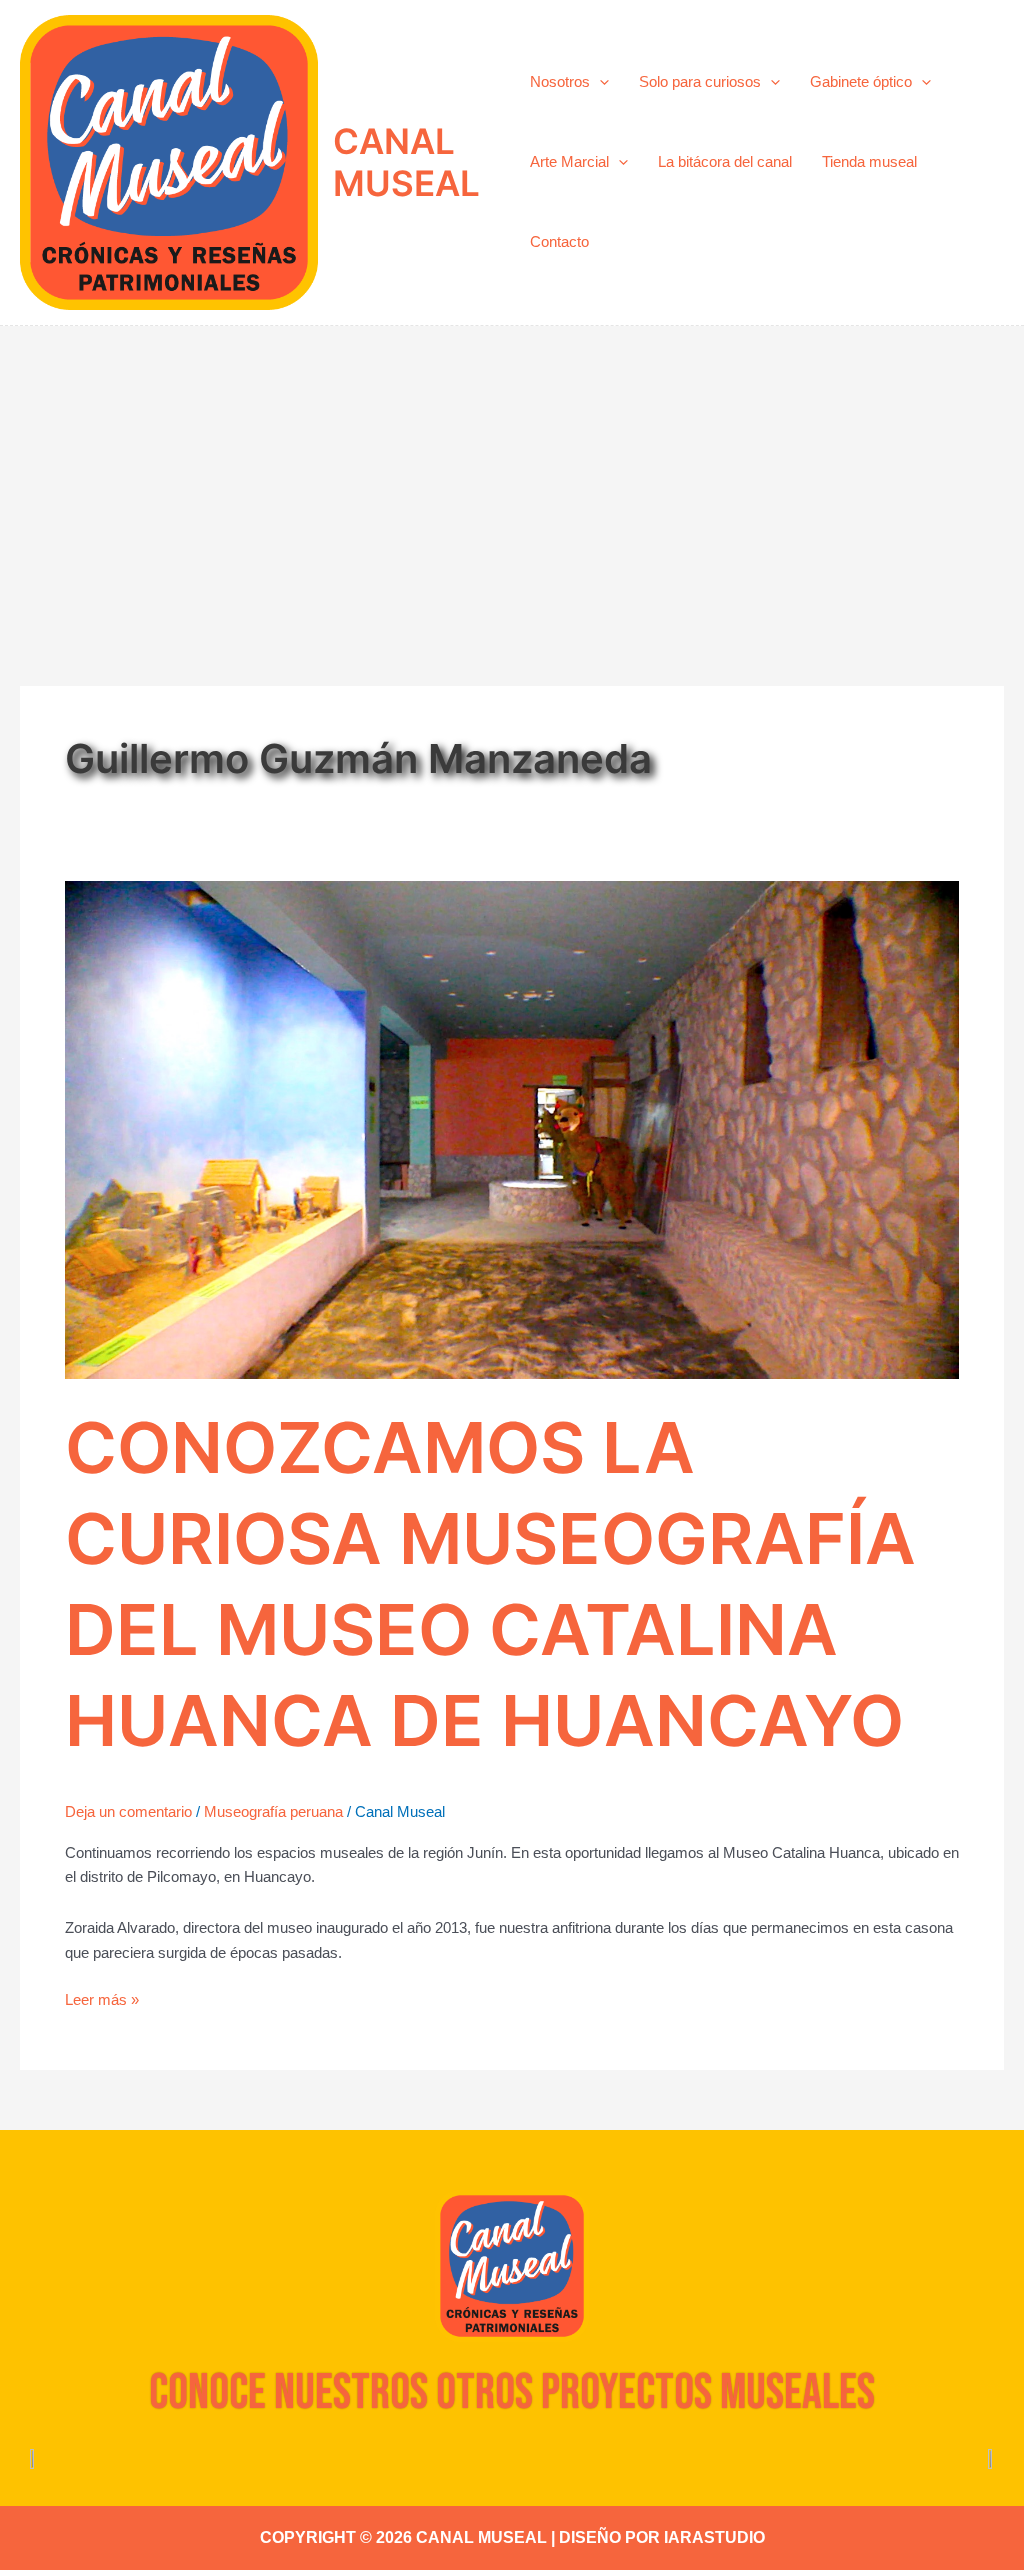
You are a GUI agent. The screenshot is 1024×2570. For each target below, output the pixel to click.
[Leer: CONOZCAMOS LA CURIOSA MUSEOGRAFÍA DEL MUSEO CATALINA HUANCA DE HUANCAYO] (512, 1128)
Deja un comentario (128, 1811)
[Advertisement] (512, 476)
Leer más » (102, 1998)
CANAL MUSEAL (406, 162)
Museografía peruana (273, 1811)
